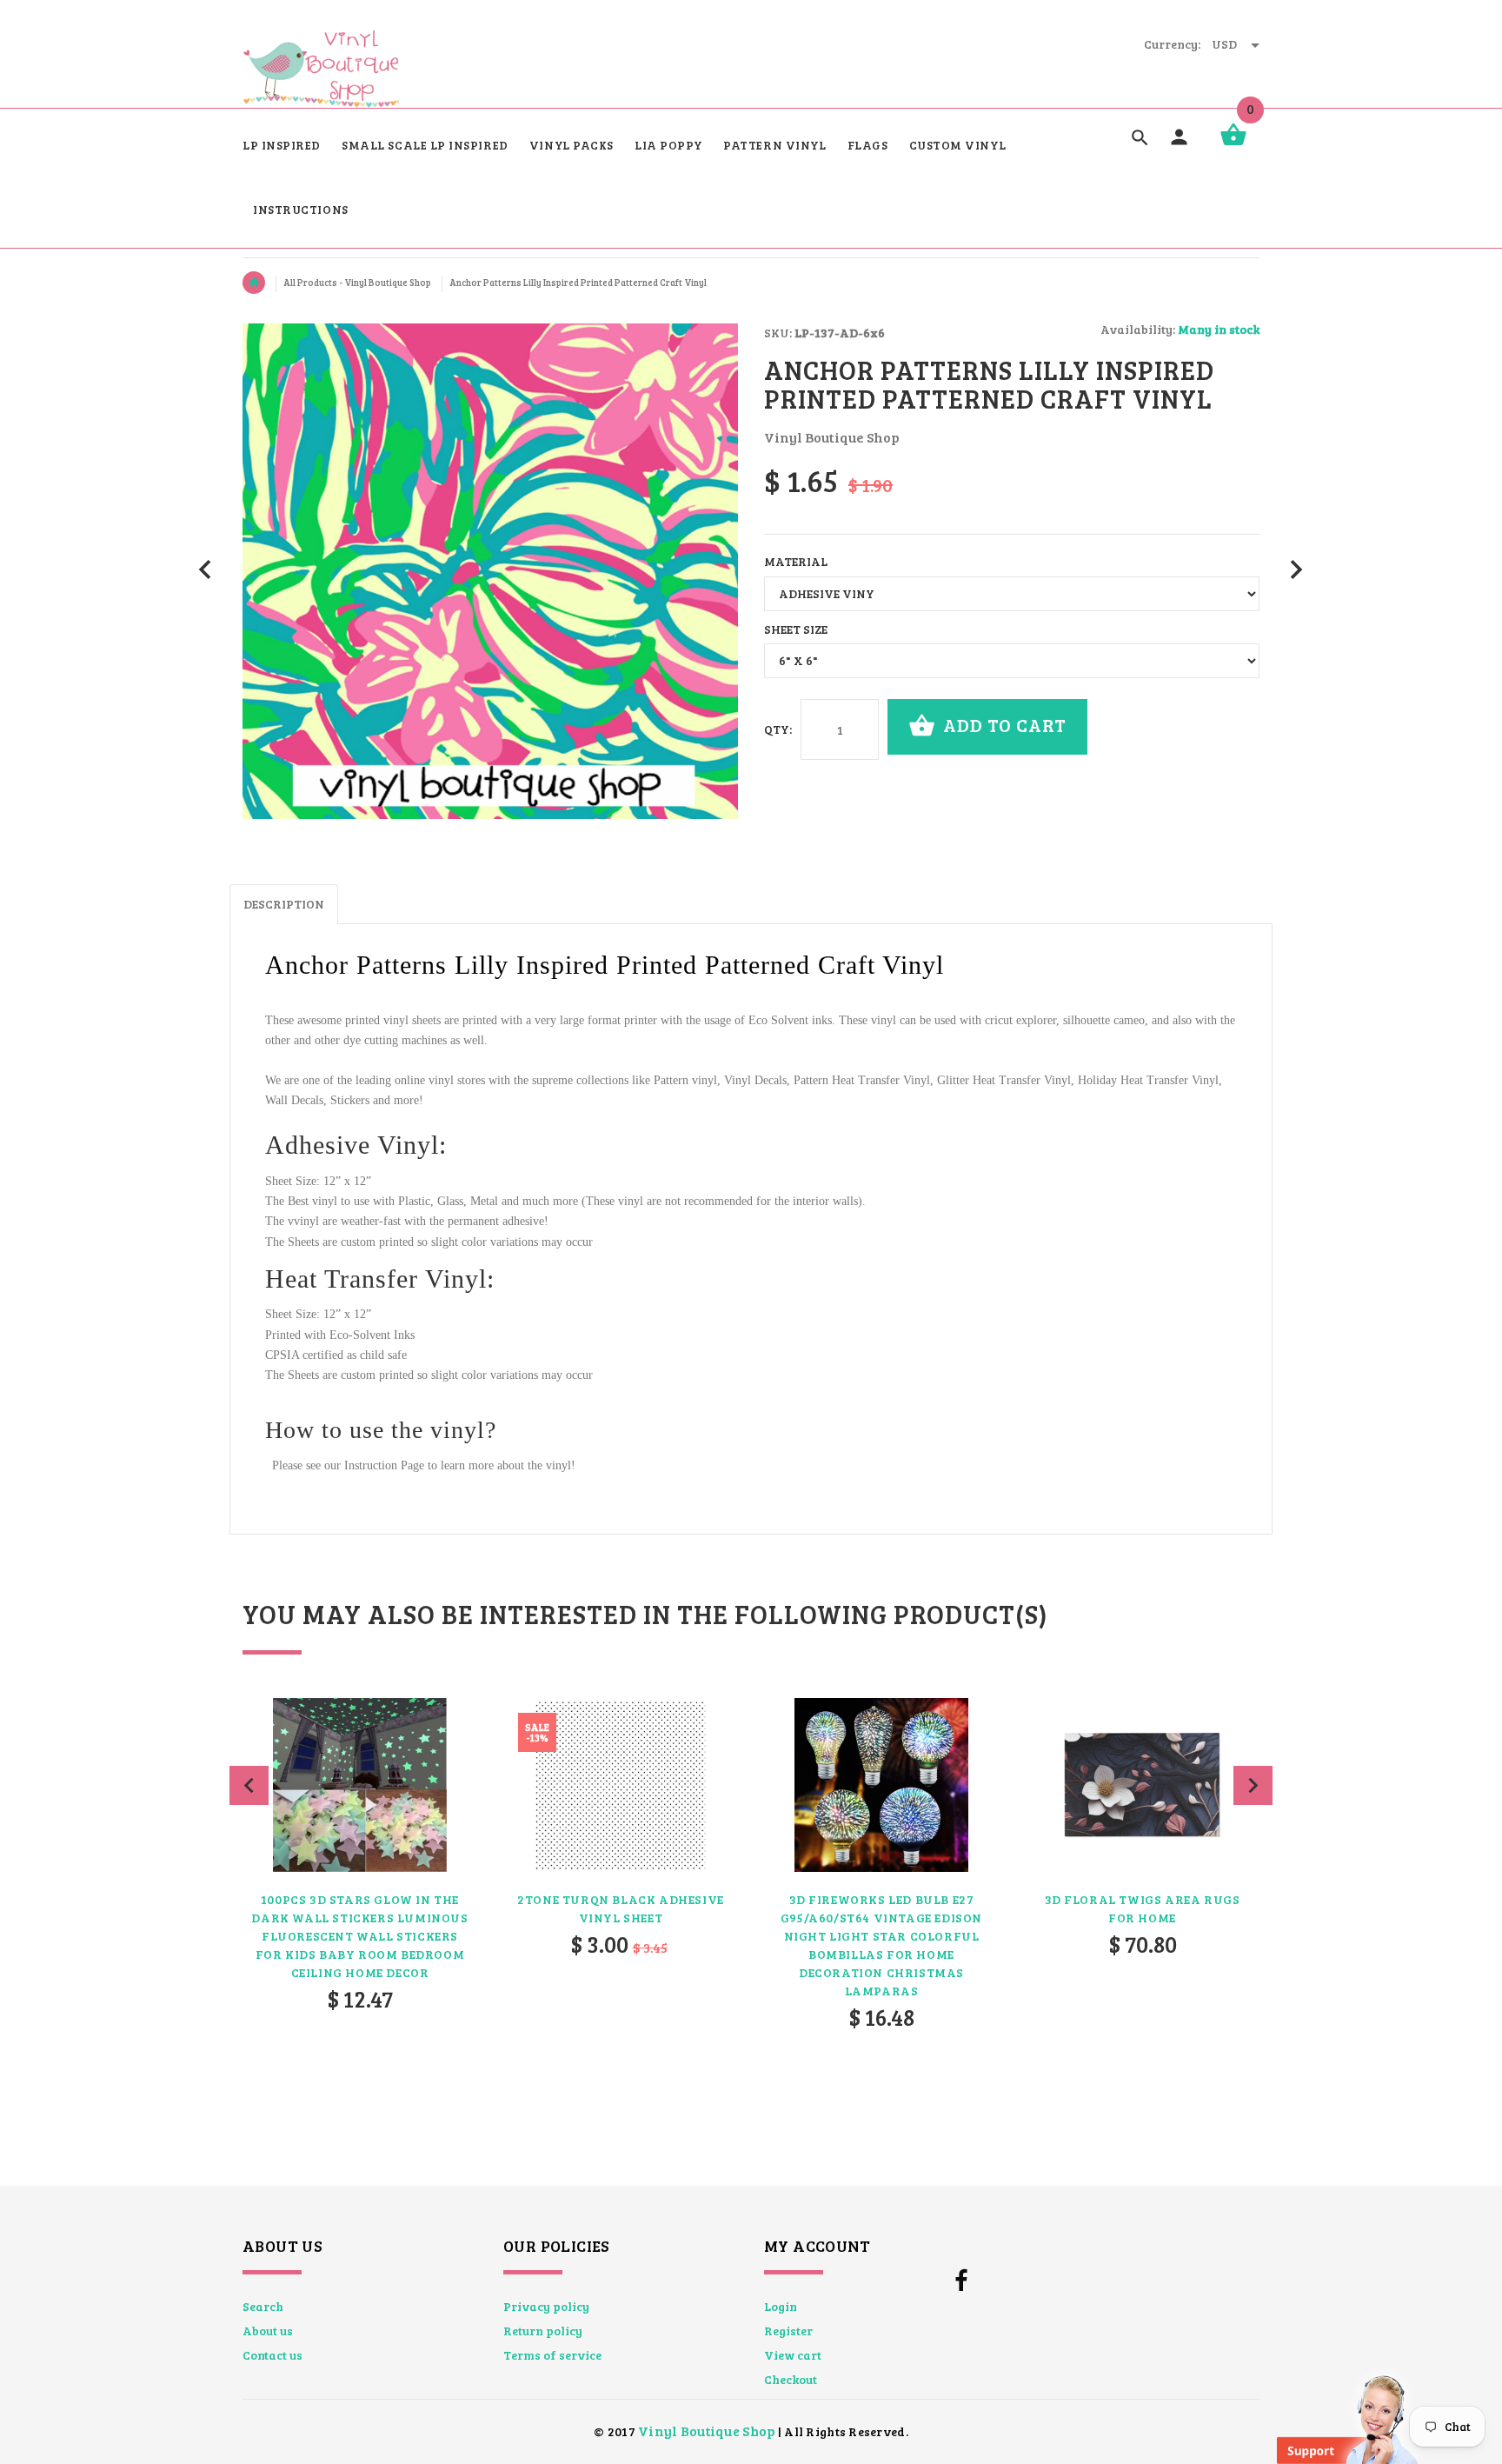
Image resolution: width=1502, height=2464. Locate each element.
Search (263, 2306)
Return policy (543, 2331)
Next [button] (1253, 1785)
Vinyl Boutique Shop (706, 2431)
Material (796, 561)
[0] (1233, 144)
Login (781, 2306)
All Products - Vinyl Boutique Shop (358, 283)
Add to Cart (1003, 725)
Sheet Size (796, 629)
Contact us (272, 2355)
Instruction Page (384, 1465)
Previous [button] (249, 1785)
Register (788, 2331)
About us (268, 2331)
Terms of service (552, 2355)
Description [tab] (284, 904)
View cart (793, 2355)
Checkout (791, 2379)
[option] (360, 1900)
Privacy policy (546, 2306)
